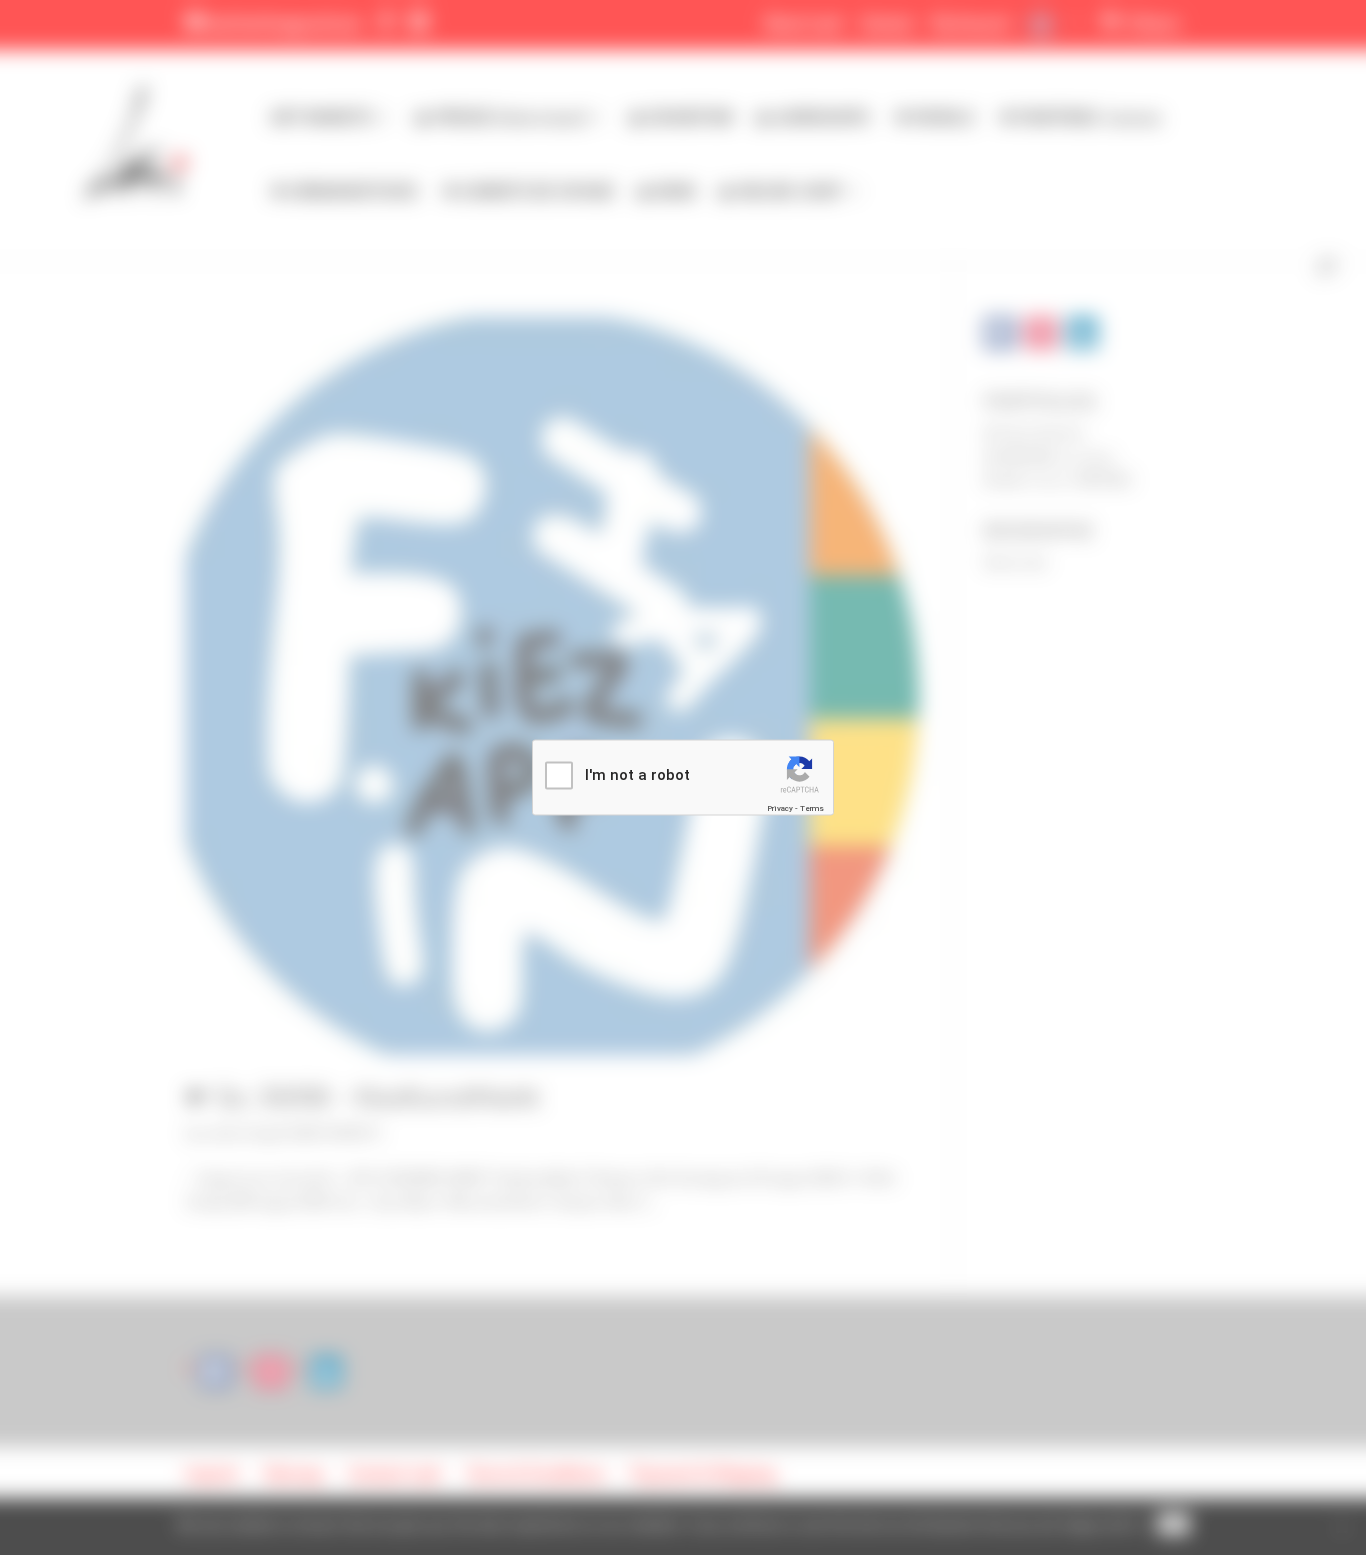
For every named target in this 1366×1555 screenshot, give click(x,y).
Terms (812, 807)
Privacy (780, 807)
